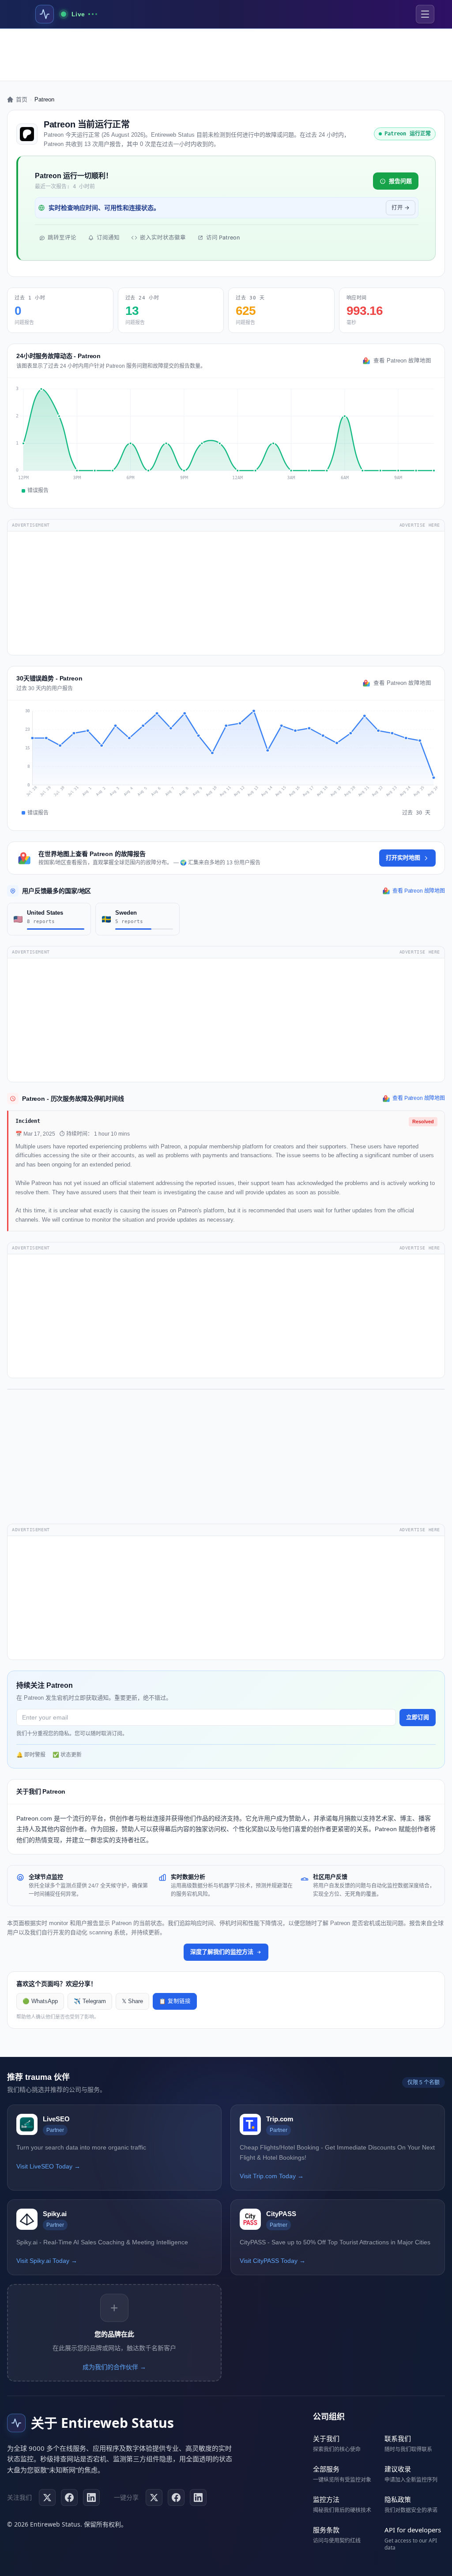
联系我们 (398, 2438)
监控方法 (326, 2499)
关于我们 (326, 2438)
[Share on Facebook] (176, 2497)
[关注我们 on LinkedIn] (91, 2497)
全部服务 (326, 2469)
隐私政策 (398, 2499)
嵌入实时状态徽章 (163, 237)
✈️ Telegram (90, 2001)
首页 (22, 99)
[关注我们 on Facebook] (69, 2497)
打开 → (401, 208)
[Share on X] (154, 2497)
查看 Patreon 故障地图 (402, 361)
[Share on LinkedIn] (198, 2497)
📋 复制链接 (175, 2001)
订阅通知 (108, 237)
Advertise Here (420, 525)
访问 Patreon (223, 237)
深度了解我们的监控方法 (222, 1952)
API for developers (413, 2530)
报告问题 (400, 181)
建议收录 (398, 2469)
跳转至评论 (62, 237)
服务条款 (326, 2530)
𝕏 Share (132, 2001)
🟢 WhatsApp (40, 2001)
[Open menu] (425, 14)
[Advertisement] (226, 55)
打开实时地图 (403, 858)
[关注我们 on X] (47, 2497)
